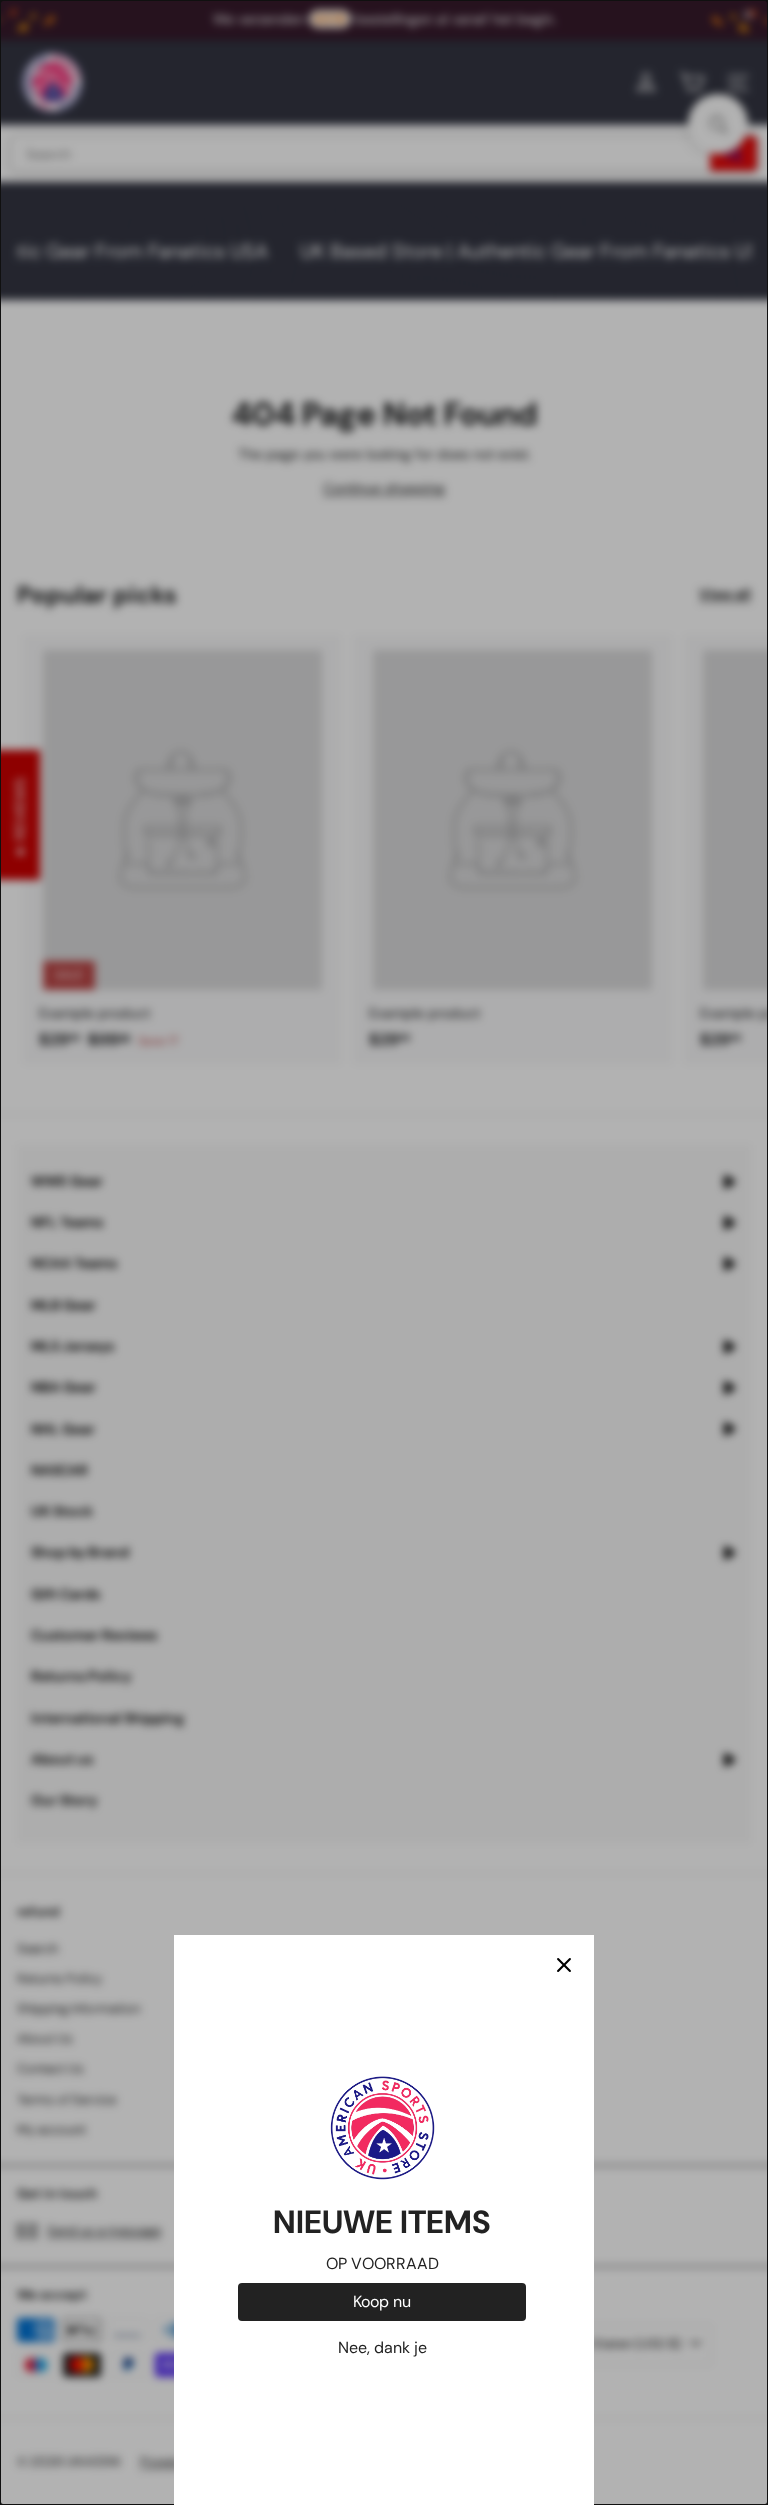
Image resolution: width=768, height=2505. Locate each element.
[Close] (564, 1965)
